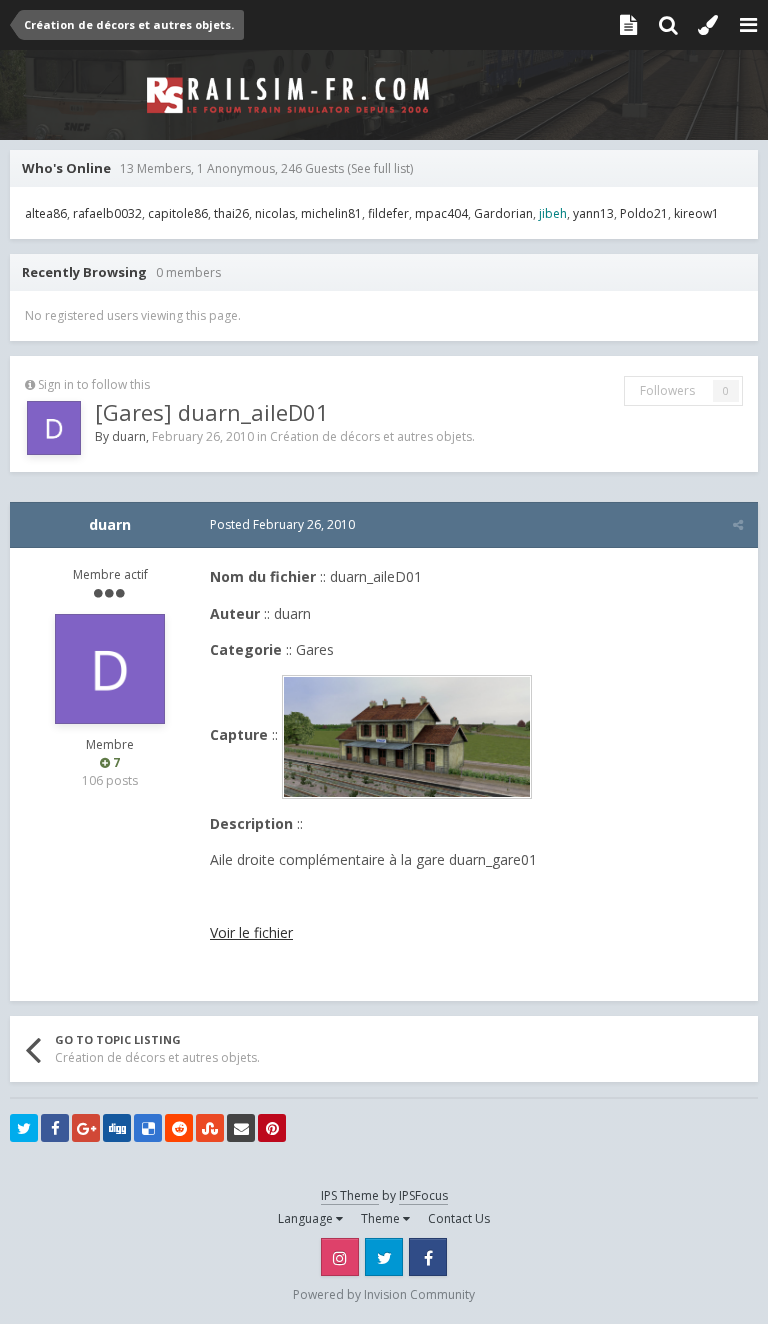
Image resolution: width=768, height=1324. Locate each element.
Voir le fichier (251, 932)
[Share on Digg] (117, 1128)
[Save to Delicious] (148, 1128)
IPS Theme (350, 1195)
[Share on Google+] (86, 1128)
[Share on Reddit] (179, 1128)
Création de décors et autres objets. (372, 436)
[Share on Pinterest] (272, 1128)
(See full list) (380, 168)
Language (307, 1218)
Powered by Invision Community (384, 1294)
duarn (129, 436)
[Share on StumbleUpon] (210, 1128)
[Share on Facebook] (55, 1128)
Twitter (384, 1257)
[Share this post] (738, 524)
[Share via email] (241, 1128)
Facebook (428, 1257)
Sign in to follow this (94, 384)
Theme (382, 1218)
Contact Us (459, 1218)
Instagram (340, 1257)
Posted (282, 524)
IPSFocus (423, 1195)
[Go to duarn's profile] (54, 428)
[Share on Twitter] (24, 1128)
